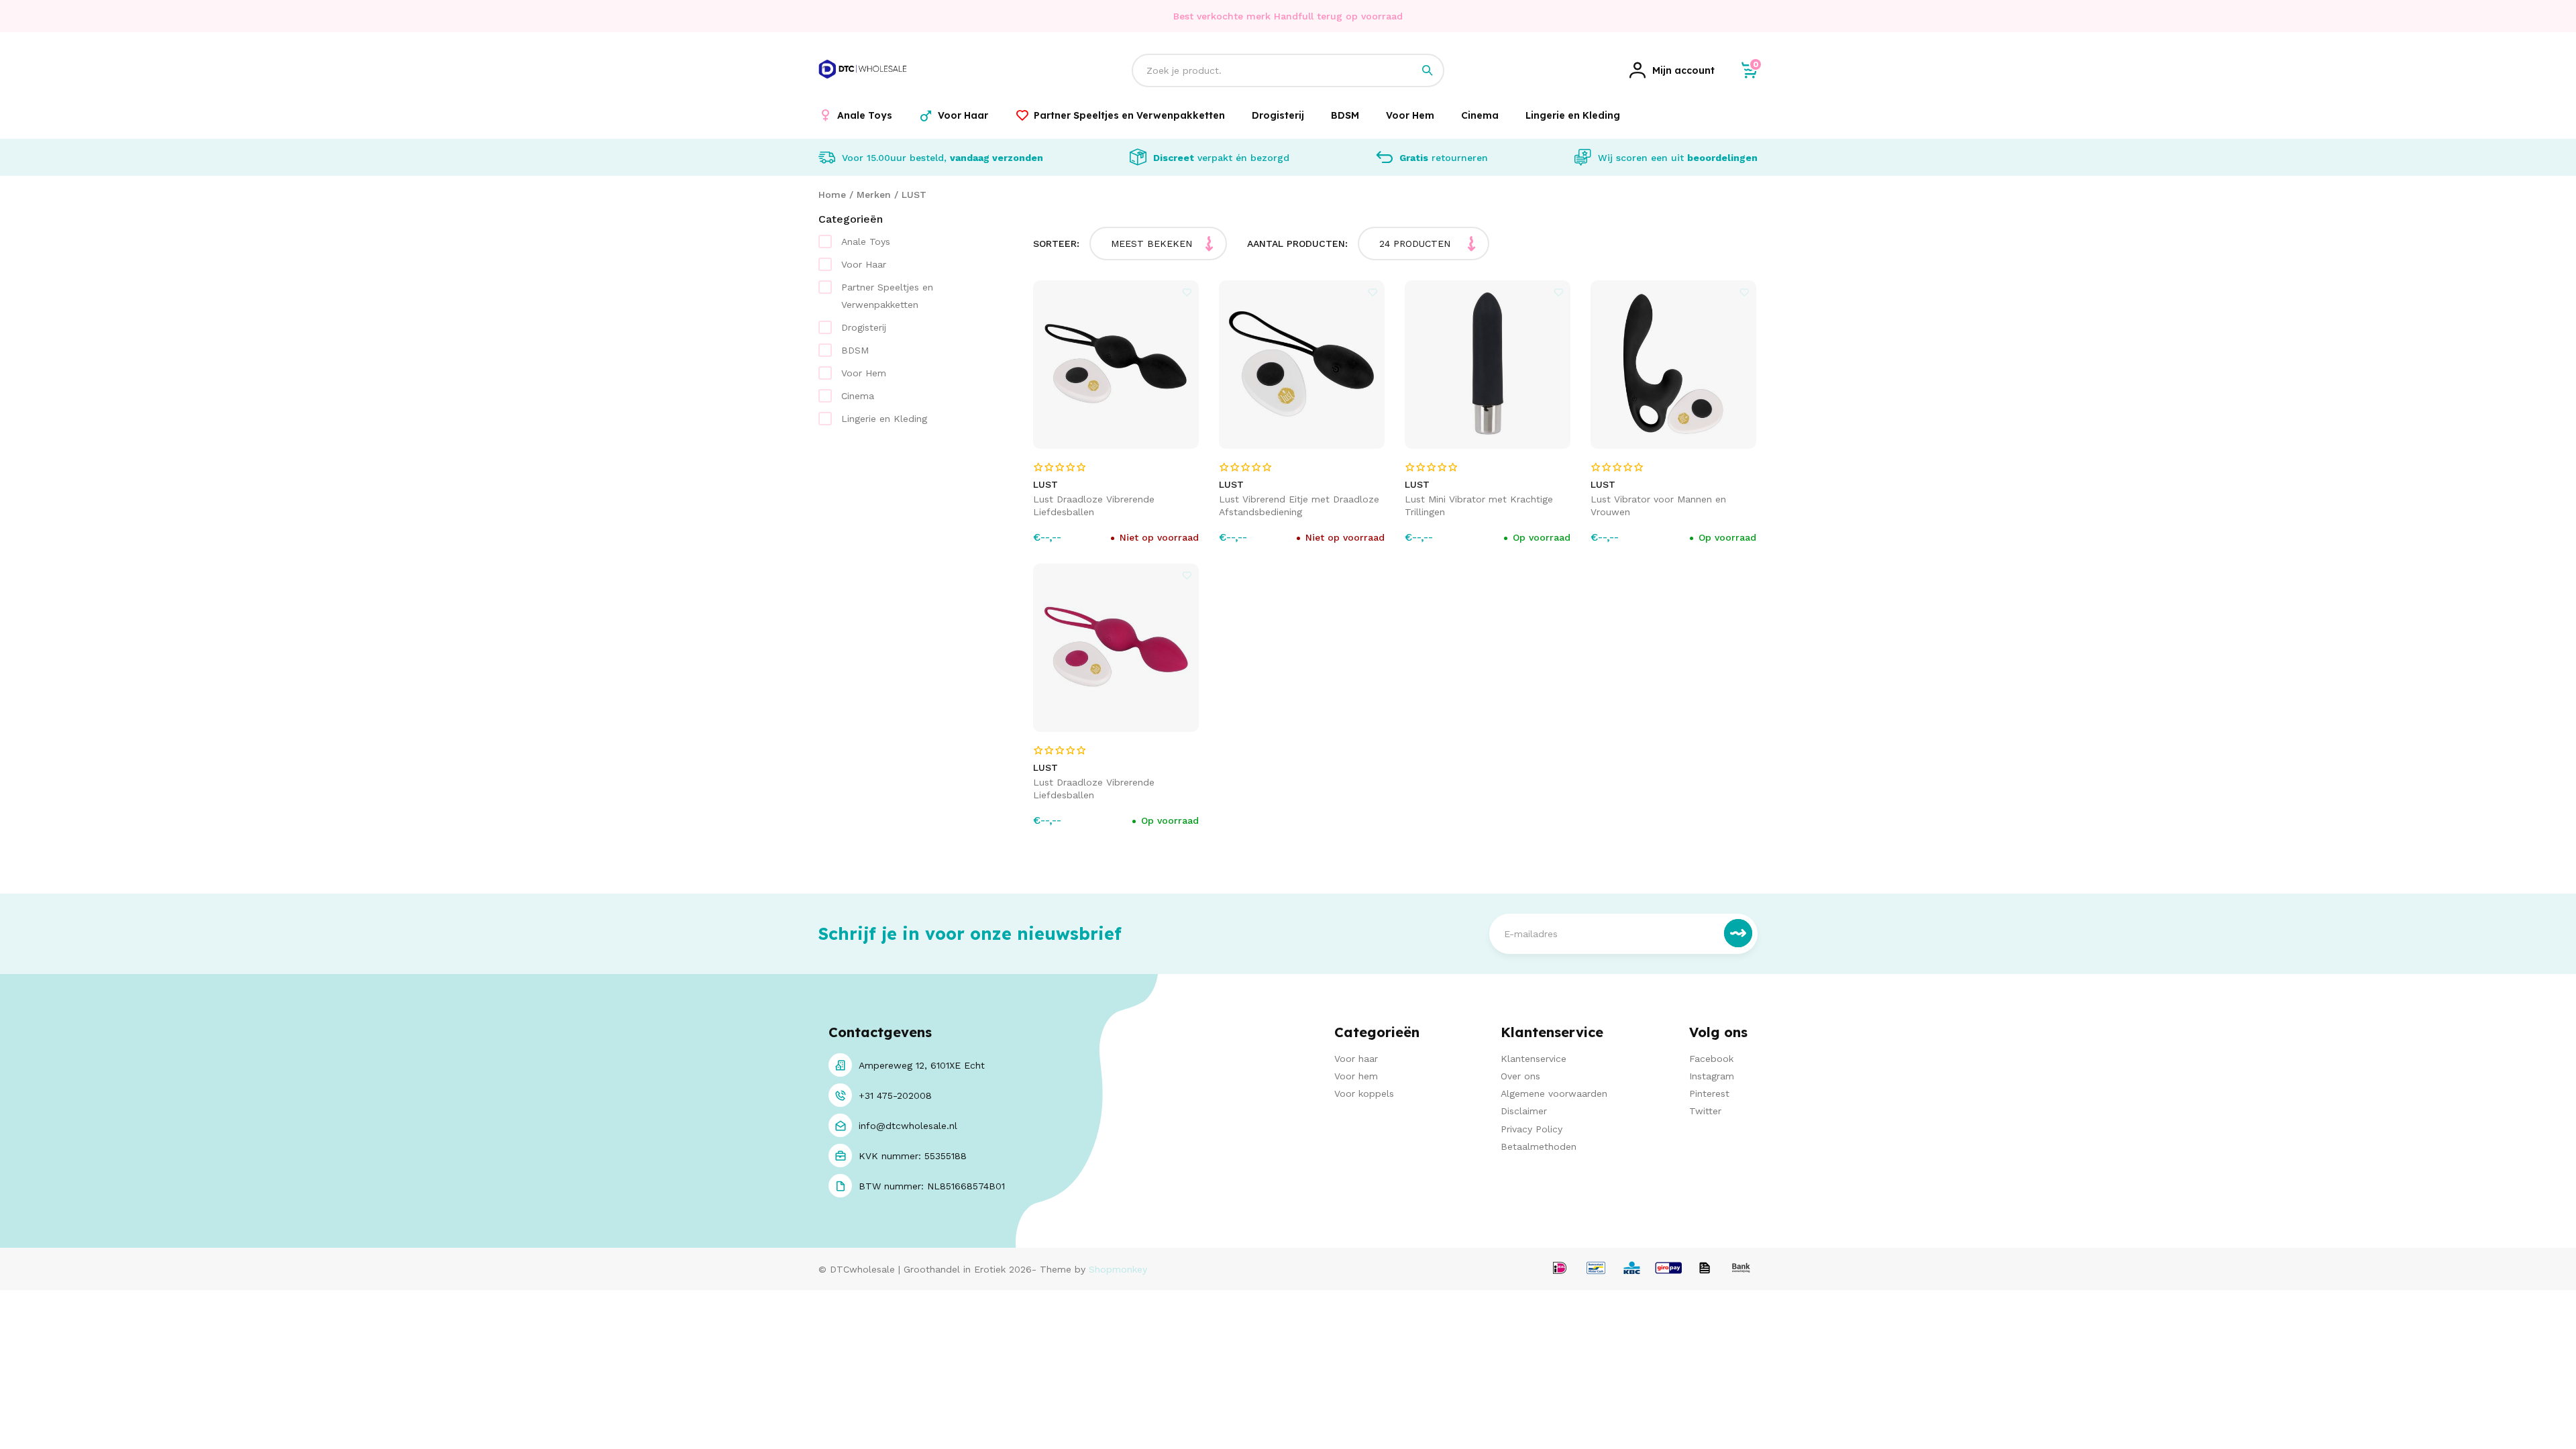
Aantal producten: (1297, 244)
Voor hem (1356, 1076)
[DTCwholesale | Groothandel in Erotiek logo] (863, 86)
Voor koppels (1364, 1093)
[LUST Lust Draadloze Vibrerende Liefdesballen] (1116, 365)
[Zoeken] (1428, 70)
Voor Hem (864, 373)
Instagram (1712, 1076)
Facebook (1711, 1059)
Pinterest (1709, 1093)
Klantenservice (1534, 1059)
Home (832, 195)
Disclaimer (1524, 1111)
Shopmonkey (1118, 1269)
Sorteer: (1056, 244)
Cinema (858, 396)
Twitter (1705, 1111)
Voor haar (1356, 1059)
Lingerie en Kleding (884, 419)
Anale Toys (866, 241)
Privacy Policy (1532, 1129)
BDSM (855, 350)
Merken (874, 195)
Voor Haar (864, 264)
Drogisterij (864, 327)
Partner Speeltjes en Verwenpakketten (887, 296)
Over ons (1520, 1076)
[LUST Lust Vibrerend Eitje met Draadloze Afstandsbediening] (1302, 365)
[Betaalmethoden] (1560, 1269)
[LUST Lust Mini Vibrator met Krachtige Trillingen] (1488, 365)
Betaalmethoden (1539, 1146)
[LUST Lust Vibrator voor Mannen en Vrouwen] (1674, 365)
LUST (914, 195)
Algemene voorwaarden (1554, 1093)
